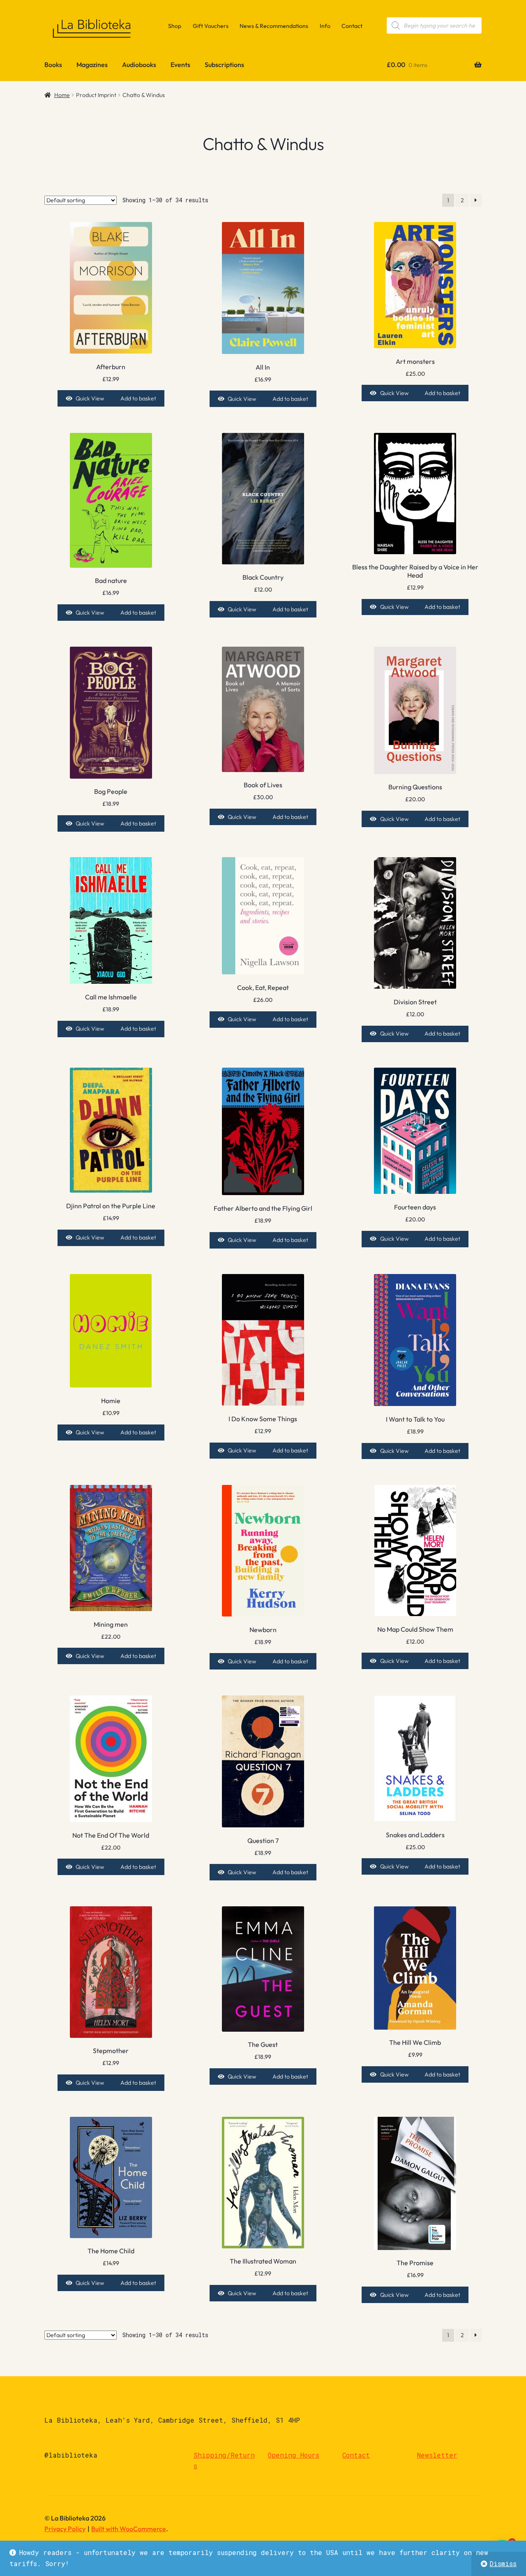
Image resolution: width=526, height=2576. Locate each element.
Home (62, 95)
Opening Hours (294, 2455)
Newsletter (437, 2455)
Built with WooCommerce (129, 2529)
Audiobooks (139, 65)
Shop (175, 26)
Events (180, 65)
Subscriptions (224, 65)
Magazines (92, 65)
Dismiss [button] (503, 2563)
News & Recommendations (274, 26)
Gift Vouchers (211, 26)
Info (325, 26)
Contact (352, 26)
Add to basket (138, 398)
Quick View (90, 398)
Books (53, 65)
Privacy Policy (65, 2529)
